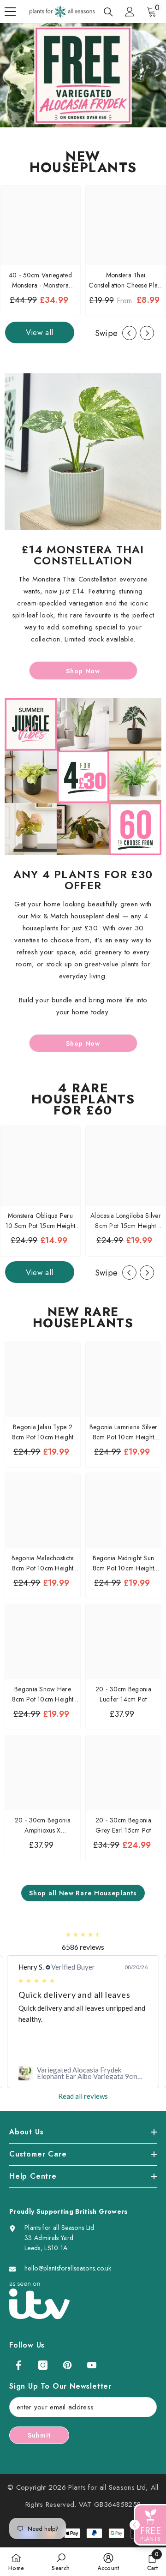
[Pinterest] (67, 2365)
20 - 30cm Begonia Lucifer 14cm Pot (123, 1694)
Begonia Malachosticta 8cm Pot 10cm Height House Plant (43, 1563)
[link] (83, 2073)
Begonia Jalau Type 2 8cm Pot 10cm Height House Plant (43, 1432)
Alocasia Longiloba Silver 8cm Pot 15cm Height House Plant (126, 1221)
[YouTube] (92, 2365)
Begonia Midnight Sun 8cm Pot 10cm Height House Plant (124, 1563)
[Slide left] (129, 333)
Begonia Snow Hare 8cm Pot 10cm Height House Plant (43, 1694)
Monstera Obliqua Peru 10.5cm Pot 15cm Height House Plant (40, 1221)
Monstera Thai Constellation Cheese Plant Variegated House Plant (125, 280)
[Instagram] (43, 2365)
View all (40, 332)
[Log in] (130, 12)
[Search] (108, 12)
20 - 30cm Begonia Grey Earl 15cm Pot (123, 1825)
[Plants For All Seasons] (83, 452)
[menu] (10, 12)
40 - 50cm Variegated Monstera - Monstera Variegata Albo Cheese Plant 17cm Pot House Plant (40, 280)
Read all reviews (83, 2096)
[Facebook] (18, 2365)
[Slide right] (147, 333)
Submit (39, 2435)
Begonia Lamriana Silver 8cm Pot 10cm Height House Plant (123, 1432)
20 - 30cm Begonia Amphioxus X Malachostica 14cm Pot (43, 1825)
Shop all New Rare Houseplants (83, 1893)
